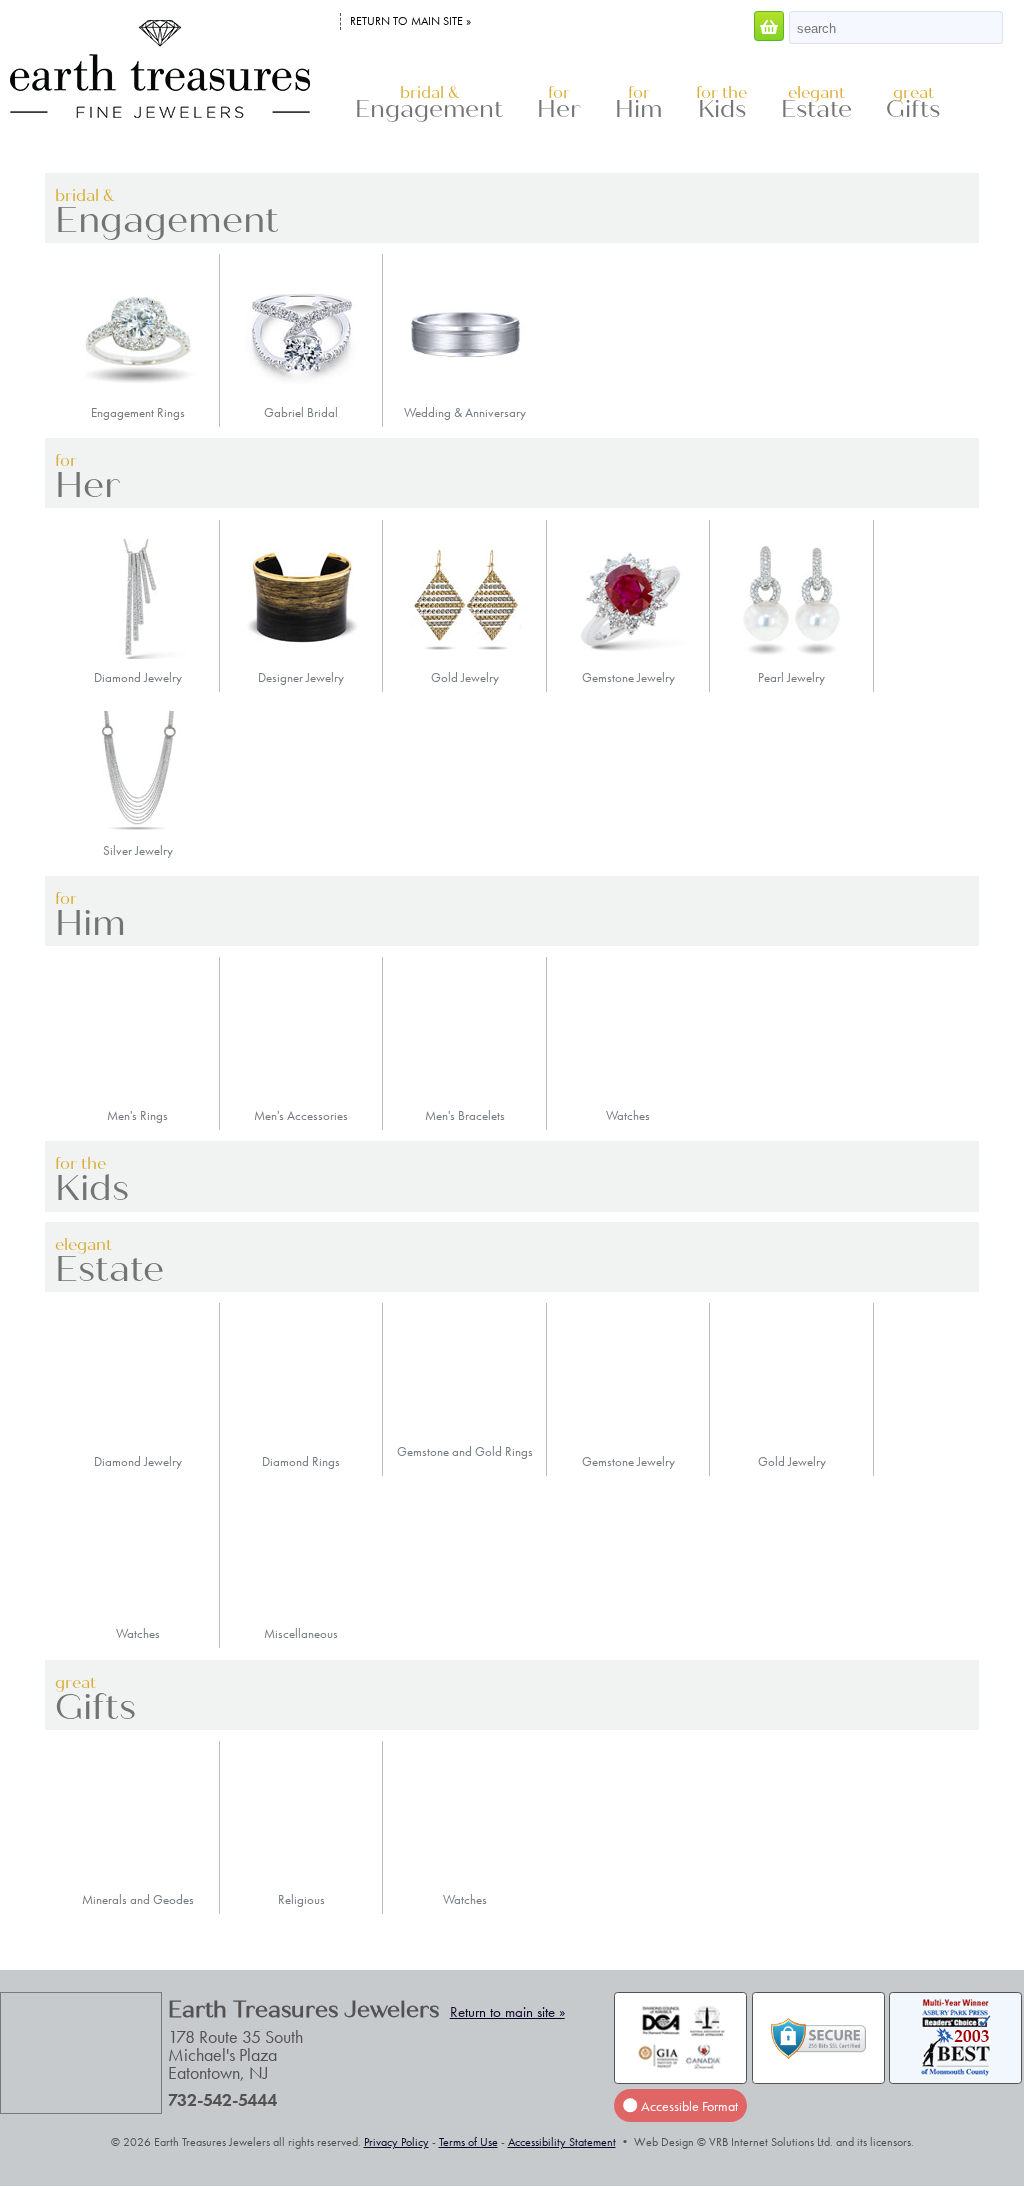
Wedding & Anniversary (465, 412)
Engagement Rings (138, 412)
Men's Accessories (301, 1115)
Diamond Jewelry (138, 677)
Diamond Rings (301, 1461)
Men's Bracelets (465, 1115)
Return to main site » (410, 21)
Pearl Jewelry (791, 677)
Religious (301, 1899)
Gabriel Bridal (301, 412)
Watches (628, 1115)
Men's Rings (137, 1115)
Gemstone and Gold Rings (465, 1451)
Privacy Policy (396, 2142)
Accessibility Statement (562, 2142)
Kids (721, 103)
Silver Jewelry (138, 850)
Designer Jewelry (301, 677)
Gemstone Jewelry (628, 677)
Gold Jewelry (465, 677)
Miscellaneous (301, 1633)
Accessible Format (688, 2106)
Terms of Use (468, 2142)
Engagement (429, 103)
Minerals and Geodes (138, 1899)
